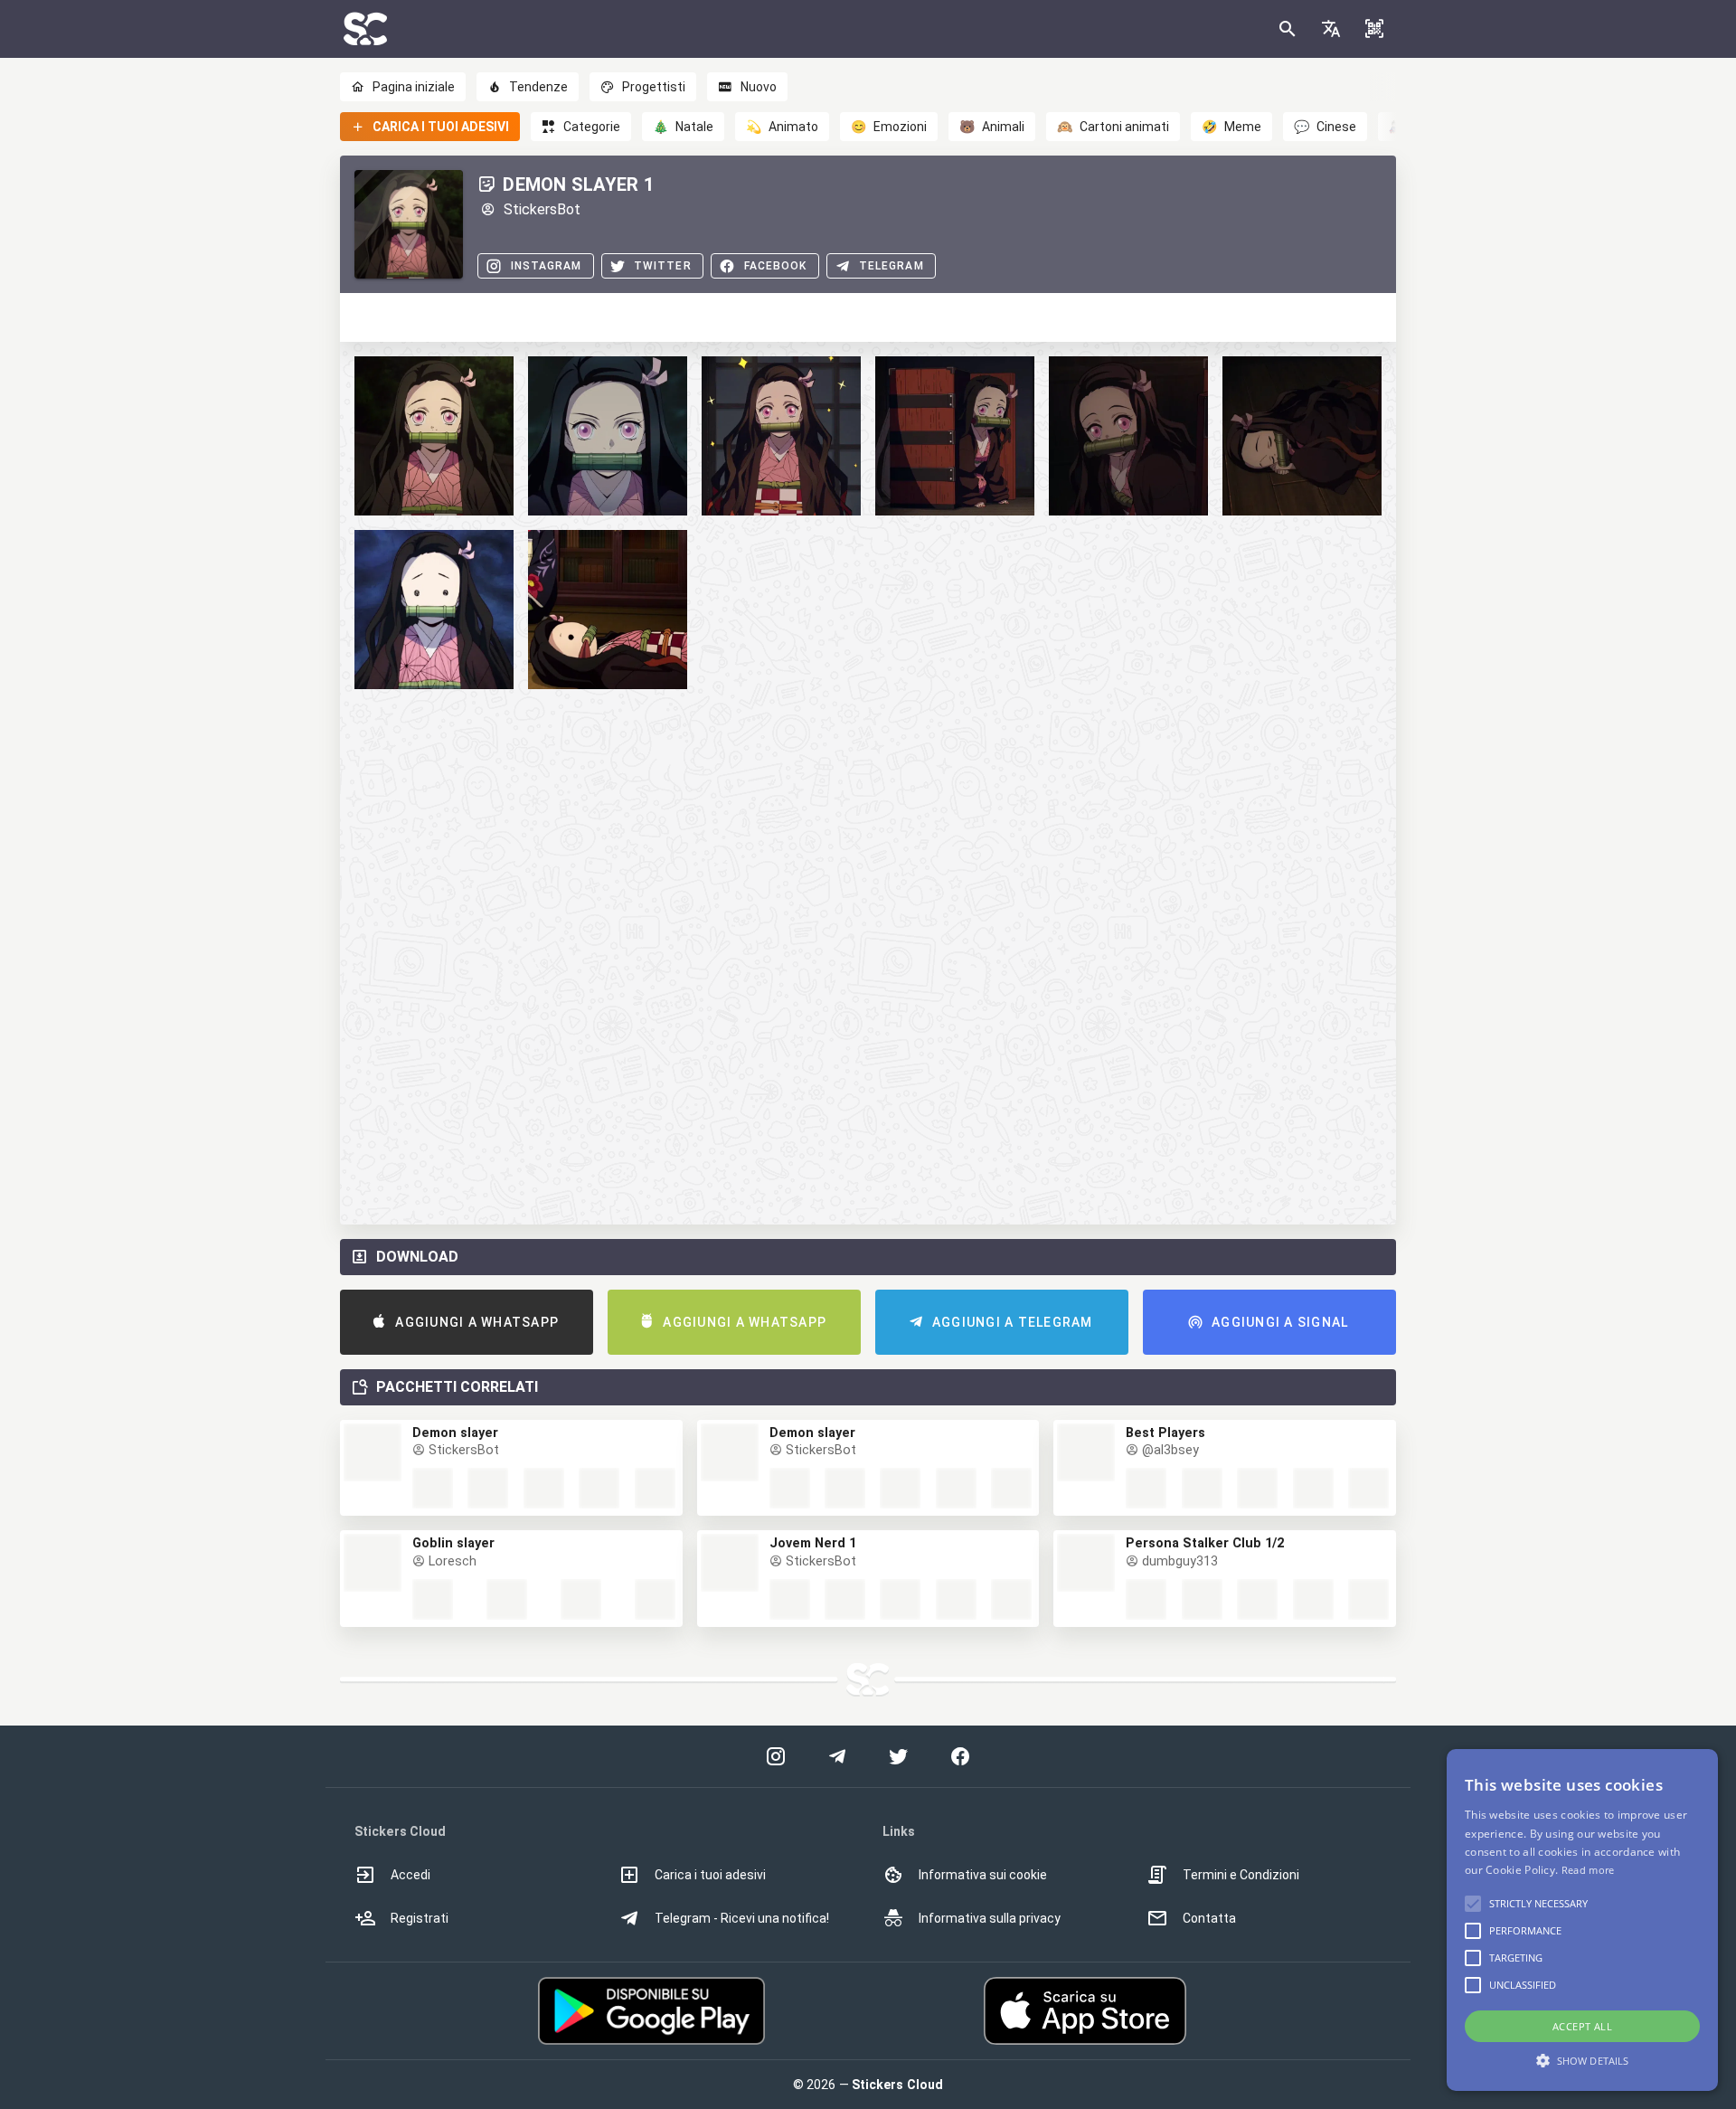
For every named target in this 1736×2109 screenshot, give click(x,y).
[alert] (1582, 1920)
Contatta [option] (1209, 1918)
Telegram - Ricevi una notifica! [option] (742, 1918)
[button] (1331, 29)
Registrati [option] (420, 1918)
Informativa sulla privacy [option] (990, 1918)
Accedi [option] (410, 1875)
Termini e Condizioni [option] (1241, 1875)
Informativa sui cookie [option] (983, 1875)
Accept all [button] (1582, 2026)
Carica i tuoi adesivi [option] (710, 1875)
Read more (1588, 1870)
